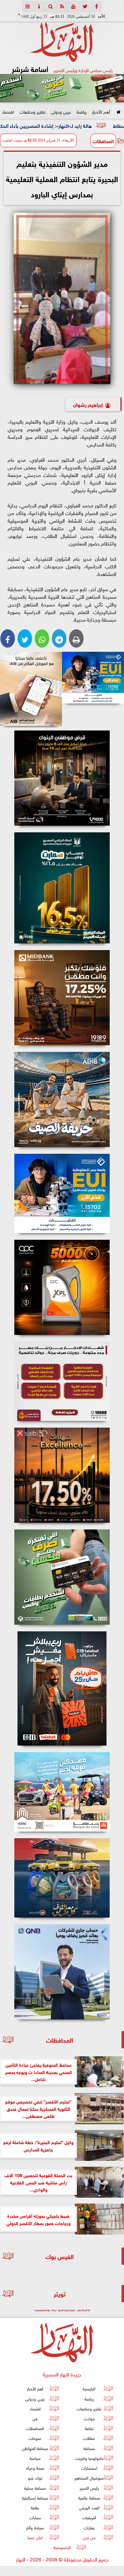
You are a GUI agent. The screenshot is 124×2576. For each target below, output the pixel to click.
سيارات (35, 2517)
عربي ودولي (61, 111)
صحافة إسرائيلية (35, 2497)
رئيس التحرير (89, 2488)
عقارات (89, 2527)
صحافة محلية (35, 2488)
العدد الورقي (89, 2508)
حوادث (89, 2418)
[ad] (62, 778)
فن (35, 2418)
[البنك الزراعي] (93, 678)
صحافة (89, 2448)
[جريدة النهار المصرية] (62, 88)
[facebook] (96, 6)
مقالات (89, 2438)
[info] (39, 6)
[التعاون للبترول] (62, 1287)
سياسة (35, 2458)
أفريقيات (89, 2517)
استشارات (89, 2468)
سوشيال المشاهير (89, 2478)
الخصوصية (62, 2547)
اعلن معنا (35, 2537)
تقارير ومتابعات (32, 111)
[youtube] (73, 6)
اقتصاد (8, 111)
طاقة (35, 2508)
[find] (51, 6)
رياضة (82, 111)
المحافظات (103, 141)
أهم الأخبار (101, 111)
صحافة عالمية (89, 2497)
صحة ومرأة (35, 2468)
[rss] (62, 6)
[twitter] (85, 6)
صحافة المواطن (35, 2448)
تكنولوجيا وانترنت (89, 2458)
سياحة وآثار (35, 2527)
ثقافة (89, 2428)
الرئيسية (89, 2389)
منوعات (35, 2438)
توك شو (35, 2478)
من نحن (89, 2537)
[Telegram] (59, 638)
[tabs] (28, 6)
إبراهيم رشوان (88, 404)
